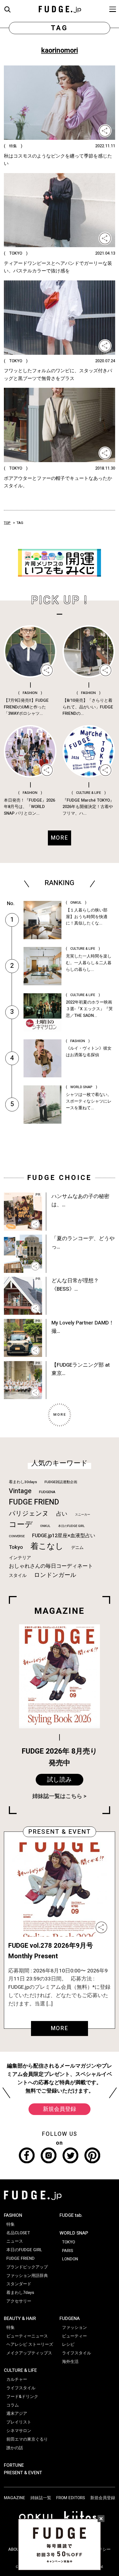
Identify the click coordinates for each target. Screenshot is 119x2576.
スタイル (18, 1576)
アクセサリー (19, 2301)
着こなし (47, 1546)
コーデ (21, 1525)
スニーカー (83, 1515)
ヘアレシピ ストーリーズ (30, 2344)
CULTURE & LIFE (20, 2370)
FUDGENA (47, 1492)
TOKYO (68, 2242)
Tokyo (16, 1547)
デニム (77, 1547)
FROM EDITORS (71, 2498)
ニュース (15, 2241)
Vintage (20, 1491)
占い (62, 1514)
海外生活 (70, 2362)
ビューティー (74, 2336)
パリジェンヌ (29, 1514)
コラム (13, 2405)
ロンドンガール (55, 1575)
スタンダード (19, 2284)
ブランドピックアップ (27, 2267)
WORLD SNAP (74, 2233)
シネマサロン (19, 2431)
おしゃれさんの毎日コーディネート (51, 1566)
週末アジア (17, 2413)
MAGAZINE (15, 2498)
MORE (60, 2028)
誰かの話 (15, 2448)
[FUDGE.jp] (60, 9)
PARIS (68, 2251)
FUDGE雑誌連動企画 (61, 1482)
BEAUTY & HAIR (20, 2318)
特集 (11, 2224)
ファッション (74, 2327)
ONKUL (45, 1526)
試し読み (59, 1780)
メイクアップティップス (29, 2353)
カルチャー (17, 2379)
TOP (7, 523)
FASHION (13, 2215)
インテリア (20, 1558)
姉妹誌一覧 (41, 2498)
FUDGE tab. (71, 2215)
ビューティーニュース (27, 2336)
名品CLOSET (18, 2233)
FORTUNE (14, 2465)
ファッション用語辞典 (27, 2276)
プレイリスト (19, 2422)
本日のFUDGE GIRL (71, 1526)
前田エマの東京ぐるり (27, 2439)
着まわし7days (20, 2293)
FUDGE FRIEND (34, 1502)
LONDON (70, 2259)
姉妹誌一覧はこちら (57, 1796)
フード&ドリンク (22, 2397)
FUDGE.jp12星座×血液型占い (64, 1536)
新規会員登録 (59, 2109)
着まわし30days (23, 1482)
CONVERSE (17, 1536)
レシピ (68, 2344)
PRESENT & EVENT (23, 2473)
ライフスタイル (21, 2388)
